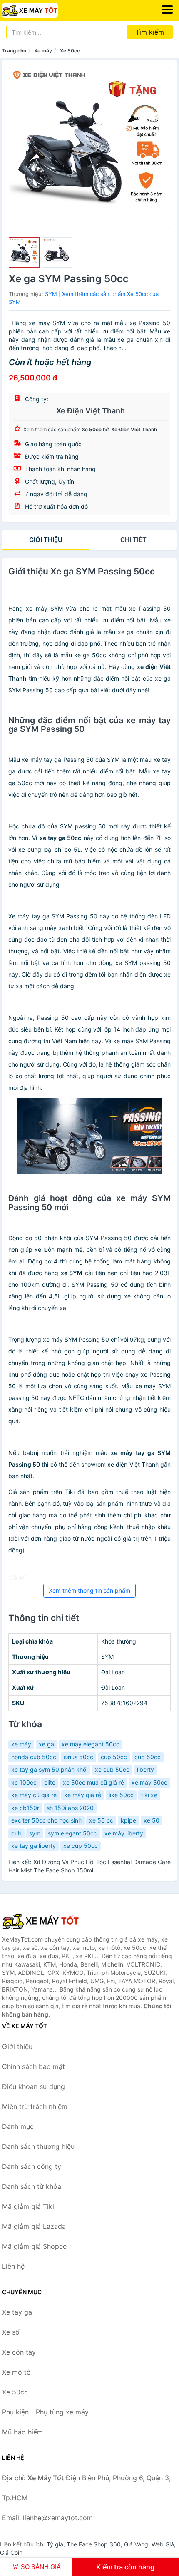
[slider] (24, 253)
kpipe (128, 1820)
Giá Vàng (136, 2544)
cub (16, 1833)
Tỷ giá (55, 2544)
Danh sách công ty (32, 2166)
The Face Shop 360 (94, 2544)
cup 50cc (114, 1757)
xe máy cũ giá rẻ (34, 1795)
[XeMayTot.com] (41, 10)
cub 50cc (148, 1757)
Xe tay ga (17, 2312)
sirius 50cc (78, 1757)
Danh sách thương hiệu (38, 2146)
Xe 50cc (70, 51)
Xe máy (43, 51)
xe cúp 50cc (81, 1846)
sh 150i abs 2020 (70, 1808)
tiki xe (149, 1795)
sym (35, 1833)
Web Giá (163, 2544)
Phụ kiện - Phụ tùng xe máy (45, 2412)
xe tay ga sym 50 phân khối (49, 1769)
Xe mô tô (16, 2372)
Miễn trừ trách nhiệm (35, 2106)
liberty (145, 1769)
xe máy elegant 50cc (91, 1744)
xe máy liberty (124, 1833)
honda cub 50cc (34, 1757)
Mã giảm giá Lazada (34, 2226)
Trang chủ (14, 51)
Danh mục (18, 2126)
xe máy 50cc (149, 1782)
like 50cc (121, 1795)
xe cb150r (25, 1808)
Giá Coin (11, 2552)
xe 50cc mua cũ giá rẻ (93, 1782)
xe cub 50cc (112, 1769)
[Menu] (167, 10)
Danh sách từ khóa (32, 2186)
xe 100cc (24, 1782)
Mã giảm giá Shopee (34, 2246)
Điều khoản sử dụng (34, 2086)
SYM (51, 294)
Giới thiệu (46, 540)
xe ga (46, 1744)
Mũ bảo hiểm (22, 2432)
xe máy (21, 1744)
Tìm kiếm (150, 32)
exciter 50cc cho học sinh (46, 1820)
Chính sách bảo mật (34, 2066)
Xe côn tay (19, 2352)
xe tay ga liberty (34, 1846)
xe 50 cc (101, 1820)
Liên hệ (13, 2266)
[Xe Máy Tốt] (44, 1921)
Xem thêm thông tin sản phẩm (89, 1590)
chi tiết (133, 540)
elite (50, 1782)
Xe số (11, 2332)
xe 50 (152, 1820)
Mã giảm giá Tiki (28, 2206)
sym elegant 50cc (72, 1833)
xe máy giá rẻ (83, 1795)
